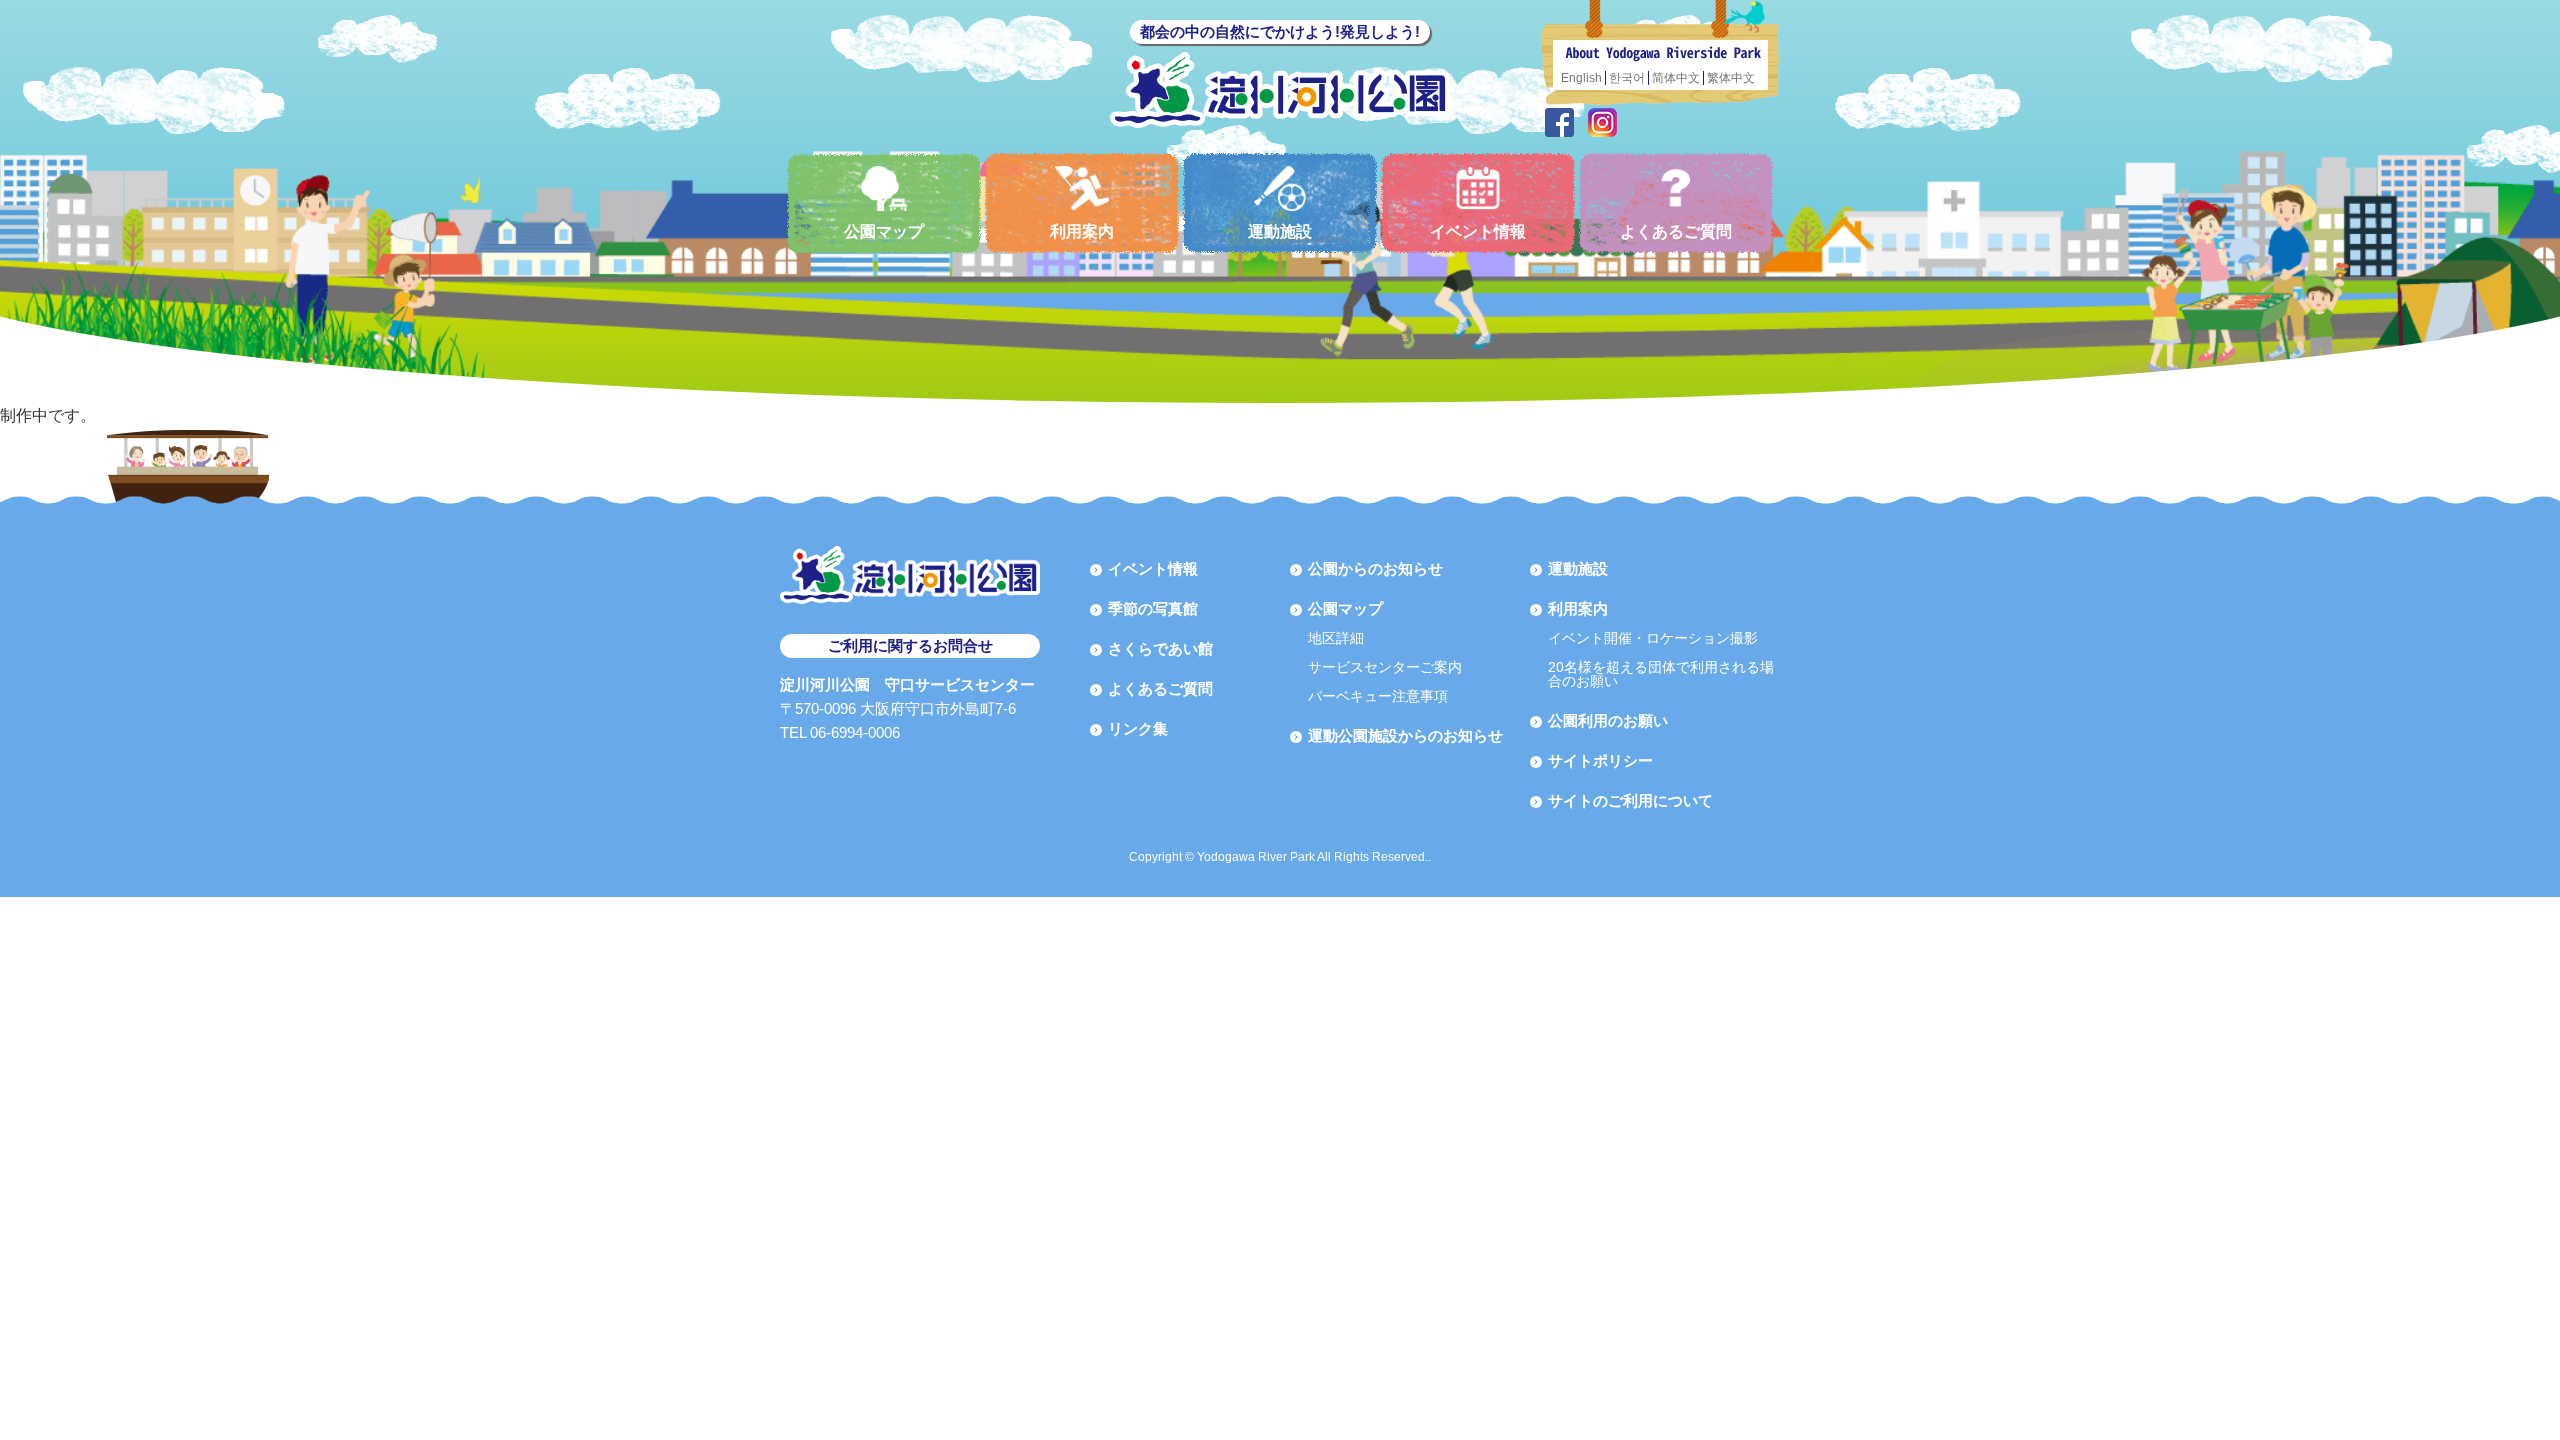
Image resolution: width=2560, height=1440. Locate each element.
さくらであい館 (1160, 648)
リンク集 (1138, 728)
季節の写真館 (1153, 608)
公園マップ (884, 231)
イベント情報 (1478, 231)
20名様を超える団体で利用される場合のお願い (1661, 674)
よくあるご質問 (1676, 231)
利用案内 (1082, 231)
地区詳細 (1336, 638)
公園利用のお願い (1608, 720)
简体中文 (1676, 78)
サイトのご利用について (1630, 800)
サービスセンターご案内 (1385, 667)
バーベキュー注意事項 (1378, 696)
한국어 (1627, 78)
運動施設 (1280, 231)
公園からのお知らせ (1375, 568)
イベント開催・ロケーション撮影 (1653, 638)
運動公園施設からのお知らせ (1405, 735)
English (1581, 78)
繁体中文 (1731, 78)
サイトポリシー (1600, 760)
